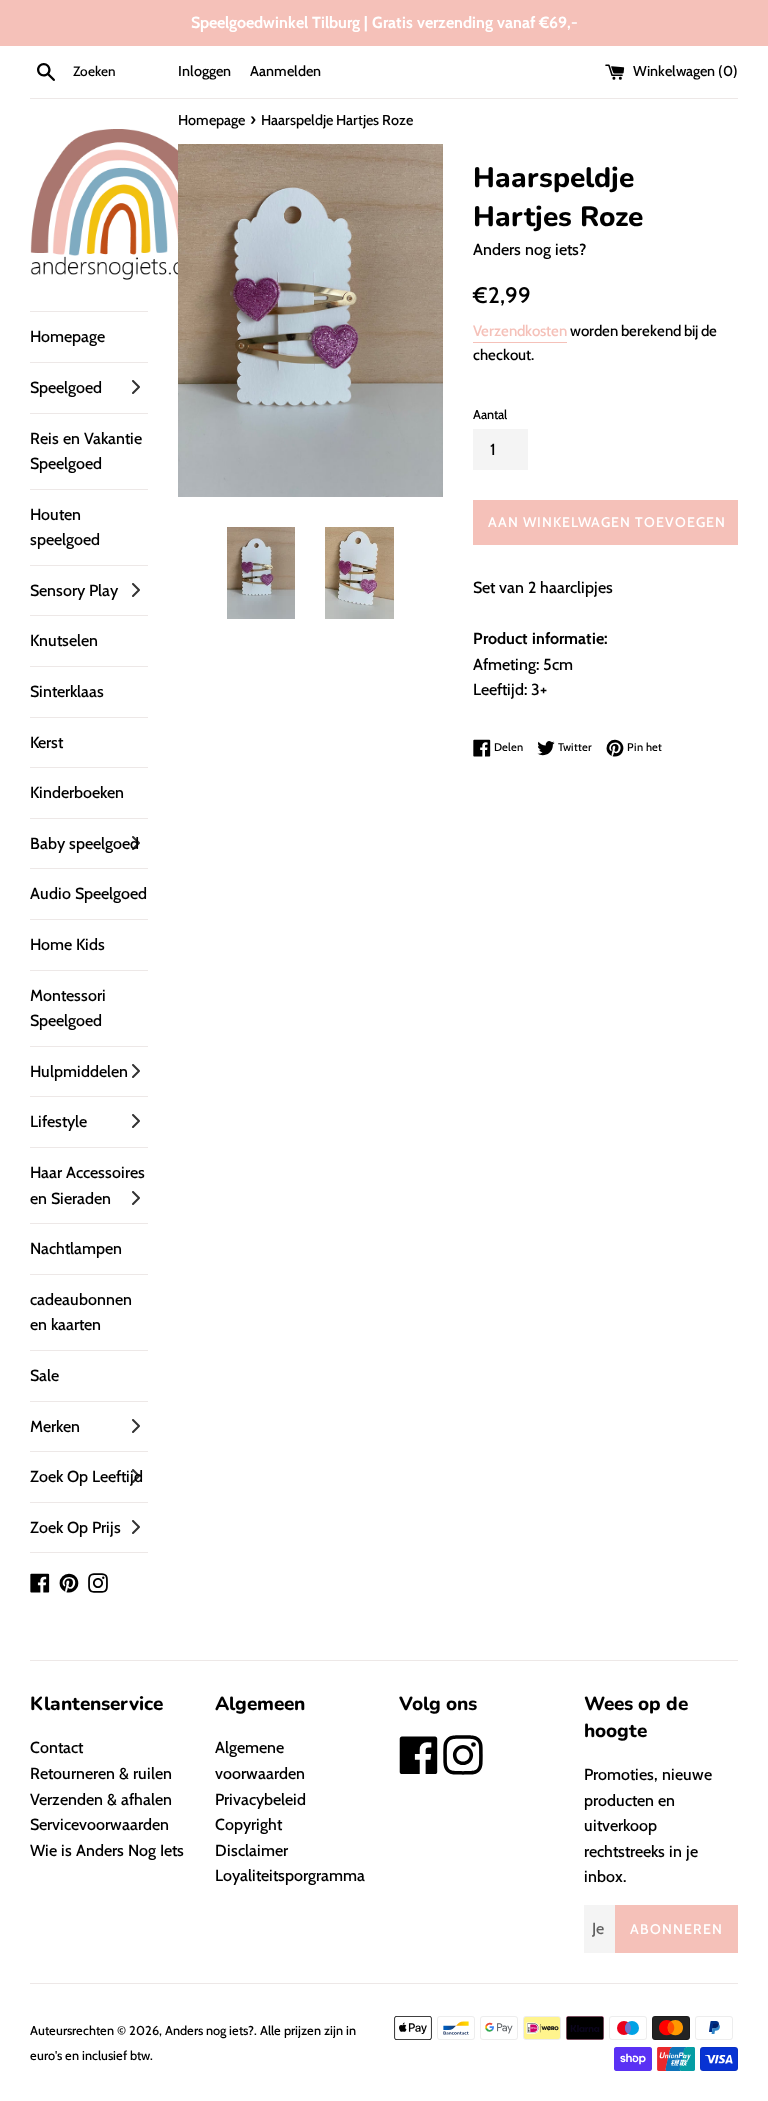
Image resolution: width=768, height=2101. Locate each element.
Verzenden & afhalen (101, 1799)
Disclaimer (251, 1850)
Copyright (248, 1824)
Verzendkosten (520, 331)
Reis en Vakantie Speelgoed (86, 451)
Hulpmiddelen (79, 1071)
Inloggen (204, 71)
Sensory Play (74, 590)
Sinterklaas (67, 691)
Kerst (46, 742)
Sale (44, 1375)
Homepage (67, 336)
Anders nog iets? (209, 2030)
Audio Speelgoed (88, 893)
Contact (56, 1747)
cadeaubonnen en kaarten (81, 1312)
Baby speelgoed (84, 843)
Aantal (490, 414)
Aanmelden (285, 71)
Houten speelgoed (65, 527)
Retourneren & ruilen (101, 1773)
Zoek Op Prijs (75, 1527)
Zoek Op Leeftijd (86, 1476)
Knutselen (64, 640)
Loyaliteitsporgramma (290, 1875)
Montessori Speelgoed (68, 1008)
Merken (55, 1426)
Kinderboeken (77, 792)
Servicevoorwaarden (99, 1824)
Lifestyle (58, 1121)
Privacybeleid (260, 1799)
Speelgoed (66, 387)
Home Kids (67, 944)
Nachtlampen (76, 1248)
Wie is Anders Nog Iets (107, 1850)
